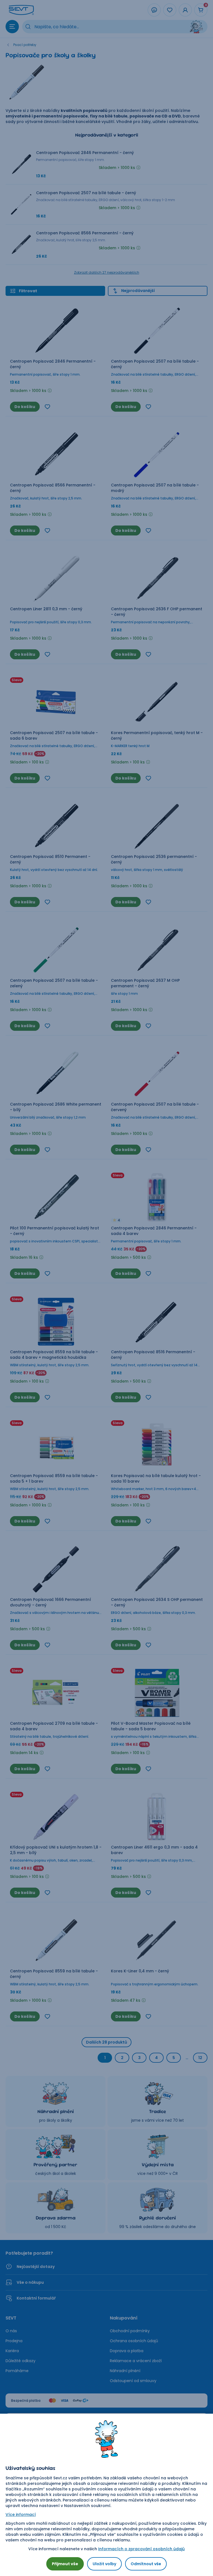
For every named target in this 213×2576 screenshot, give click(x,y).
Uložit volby (104, 2564)
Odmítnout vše (146, 2564)
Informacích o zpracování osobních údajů (141, 2549)
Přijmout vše (65, 2564)
